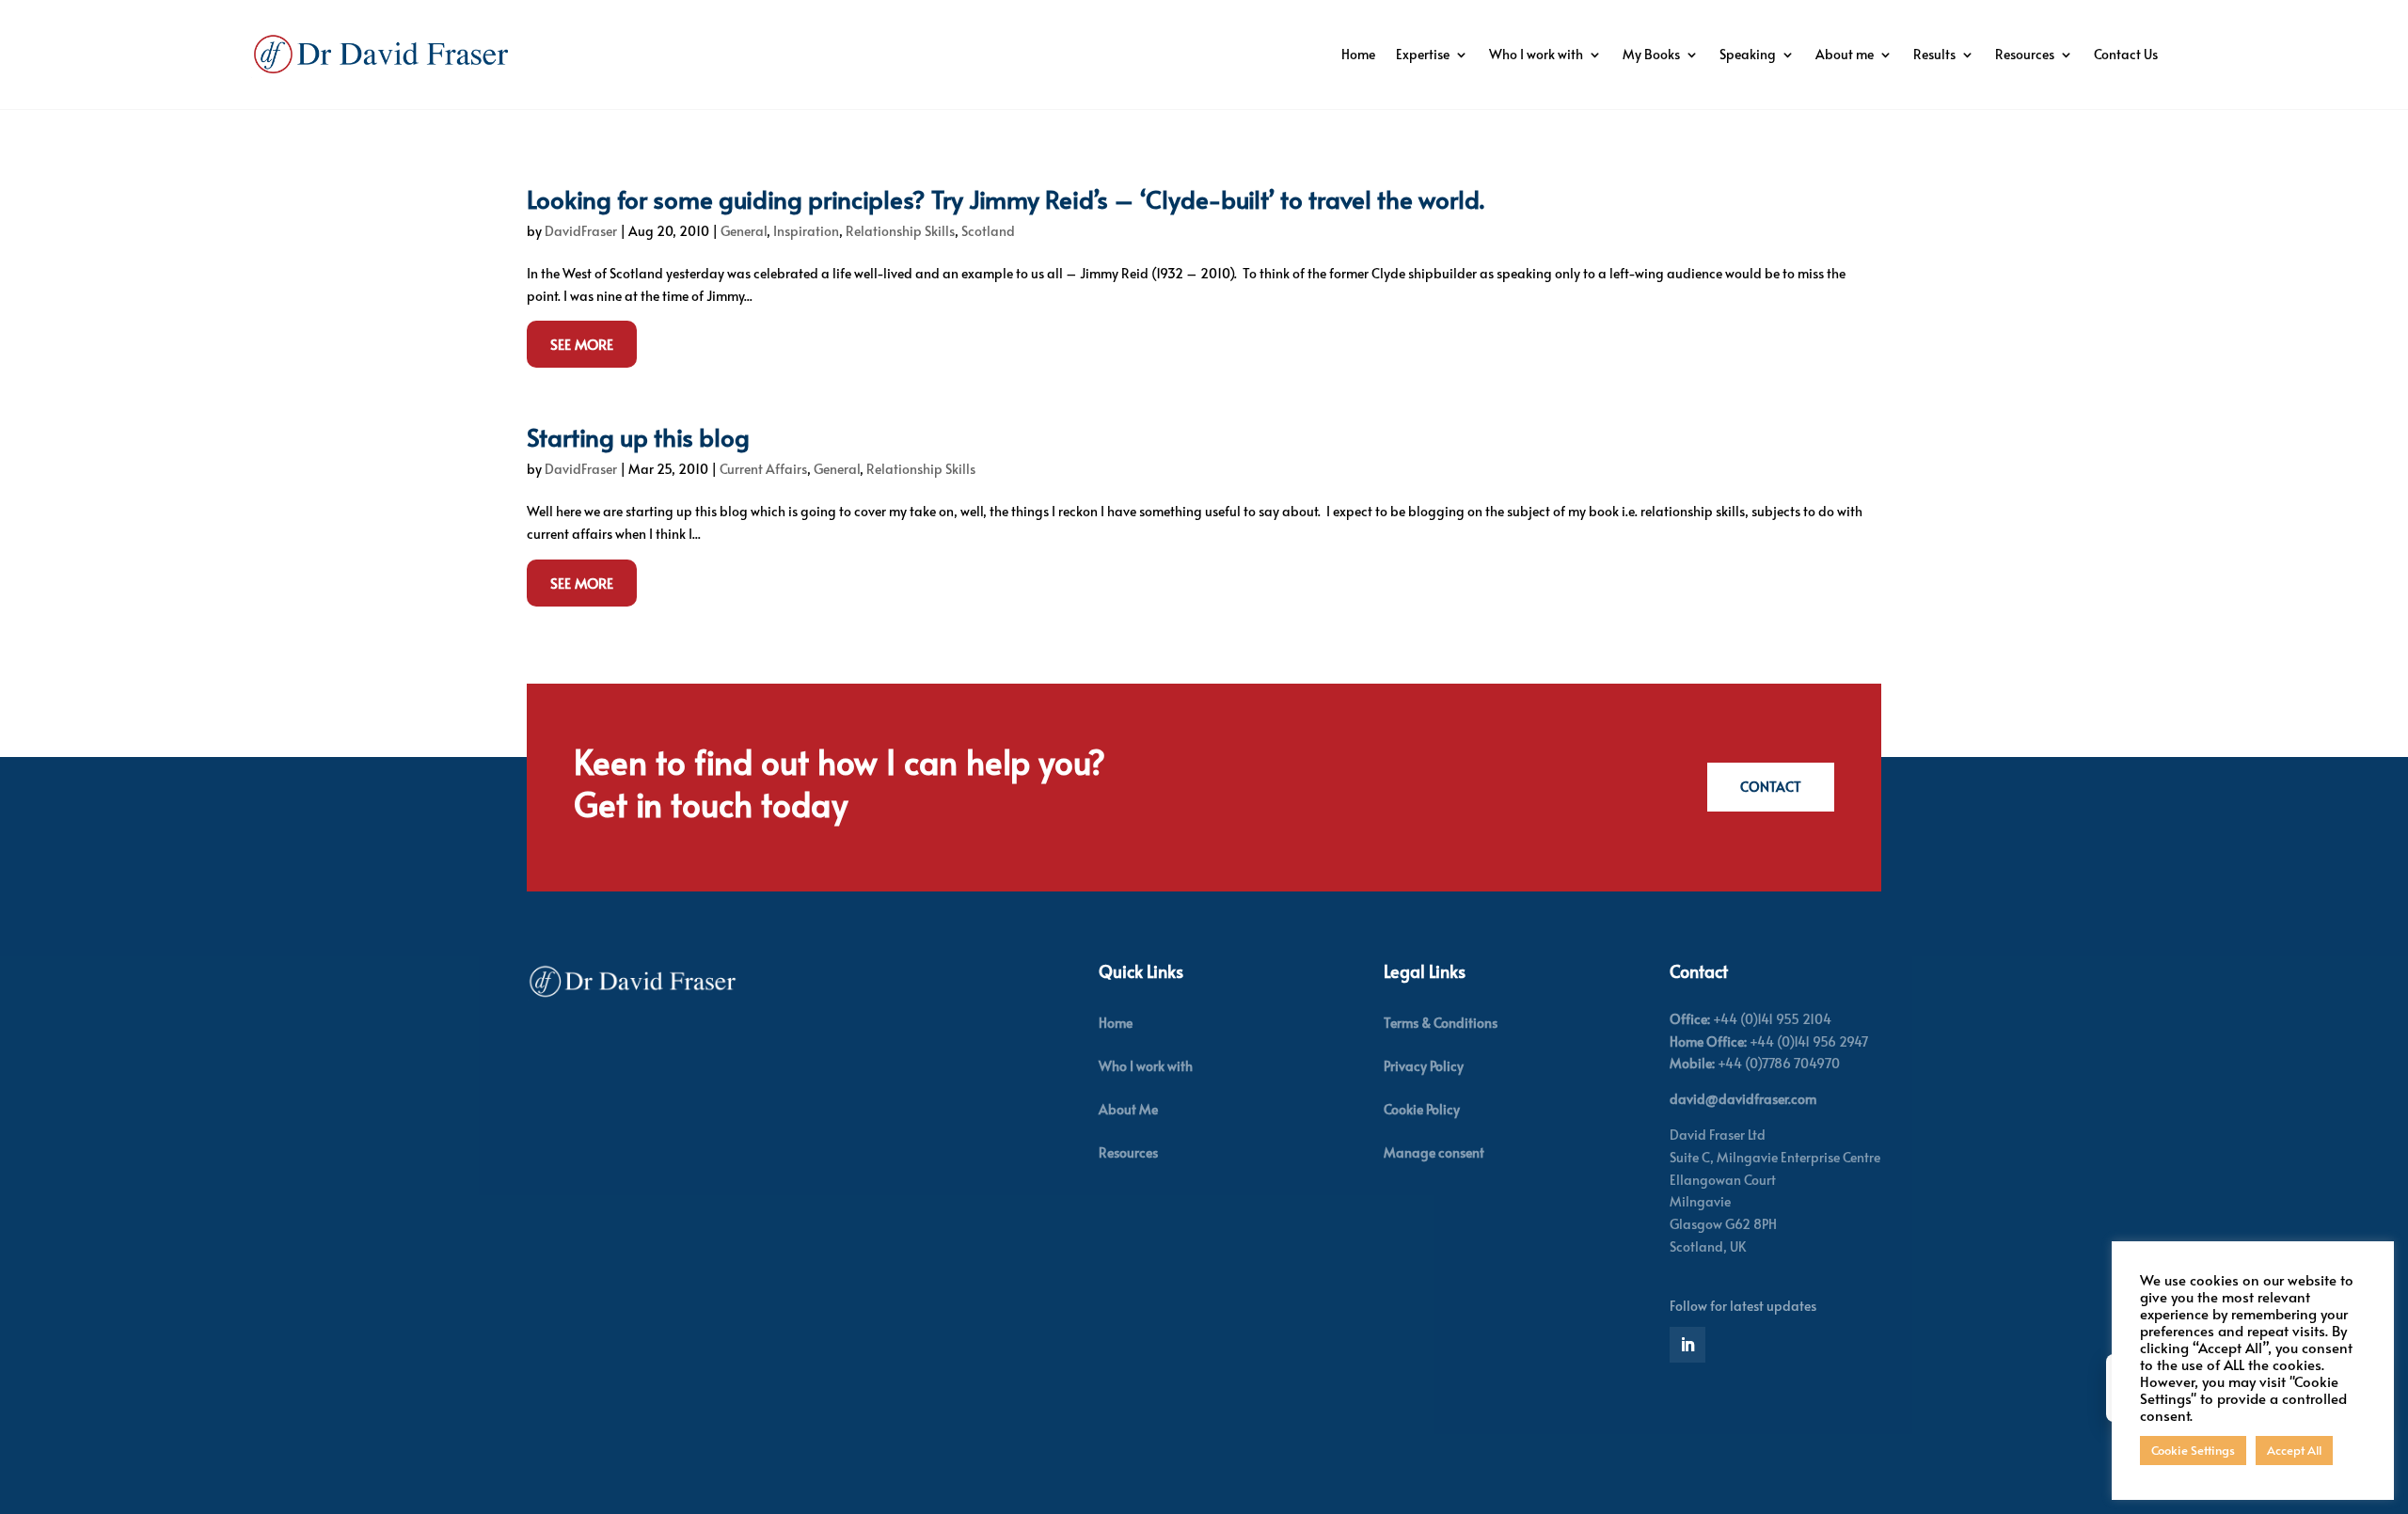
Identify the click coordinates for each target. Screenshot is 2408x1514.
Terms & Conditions (1441, 1023)
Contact (1771, 787)
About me (1845, 54)
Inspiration (806, 231)
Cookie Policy (1422, 1109)
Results (1934, 54)
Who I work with (1536, 54)
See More (582, 344)
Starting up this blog (638, 436)
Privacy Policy (1424, 1066)
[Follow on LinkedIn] (1687, 1345)
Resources (2025, 54)
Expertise (1423, 54)
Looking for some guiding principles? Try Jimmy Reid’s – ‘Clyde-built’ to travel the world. (1006, 198)
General (744, 231)
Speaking (1748, 54)
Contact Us (2126, 54)
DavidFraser (581, 231)
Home (1358, 54)
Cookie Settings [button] (2193, 1450)
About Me (1128, 1109)
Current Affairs (763, 469)
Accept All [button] (2294, 1450)
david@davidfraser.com (1743, 1099)
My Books (1651, 54)
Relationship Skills (900, 231)
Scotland (988, 231)
